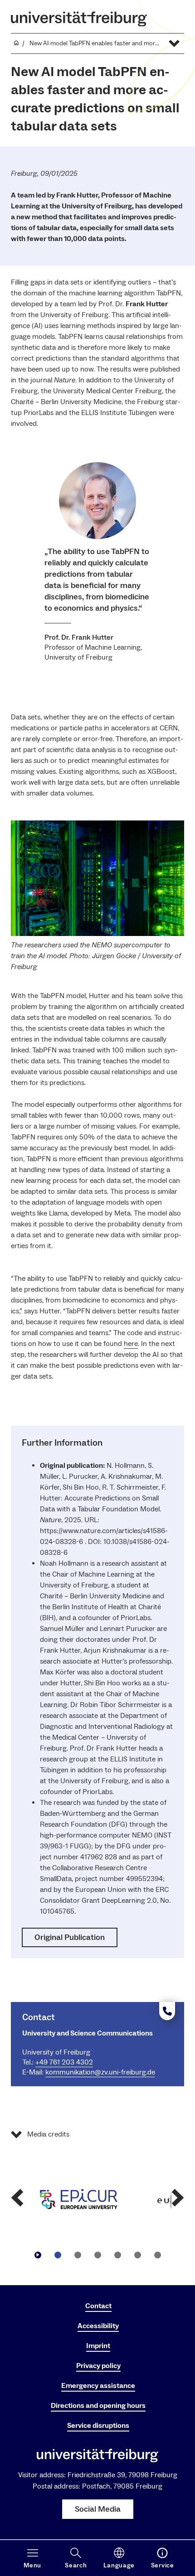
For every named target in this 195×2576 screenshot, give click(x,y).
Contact (98, 2306)
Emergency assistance (98, 2386)
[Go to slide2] (78, 2255)
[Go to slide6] (157, 2255)
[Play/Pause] (38, 2255)
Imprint (98, 2346)
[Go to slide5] (137, 2255)
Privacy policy (98, 2366)
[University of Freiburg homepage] (79, 19)
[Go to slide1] (58, 2255)
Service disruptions (98, 2426)
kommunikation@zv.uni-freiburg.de (100, 2072)
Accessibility (98, 2326)
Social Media (98, 2509)
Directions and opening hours (98, 2406)
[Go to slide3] (97, 2255)
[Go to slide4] (117, 2255)
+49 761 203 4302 (64, 2062)
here (131, 1344)
